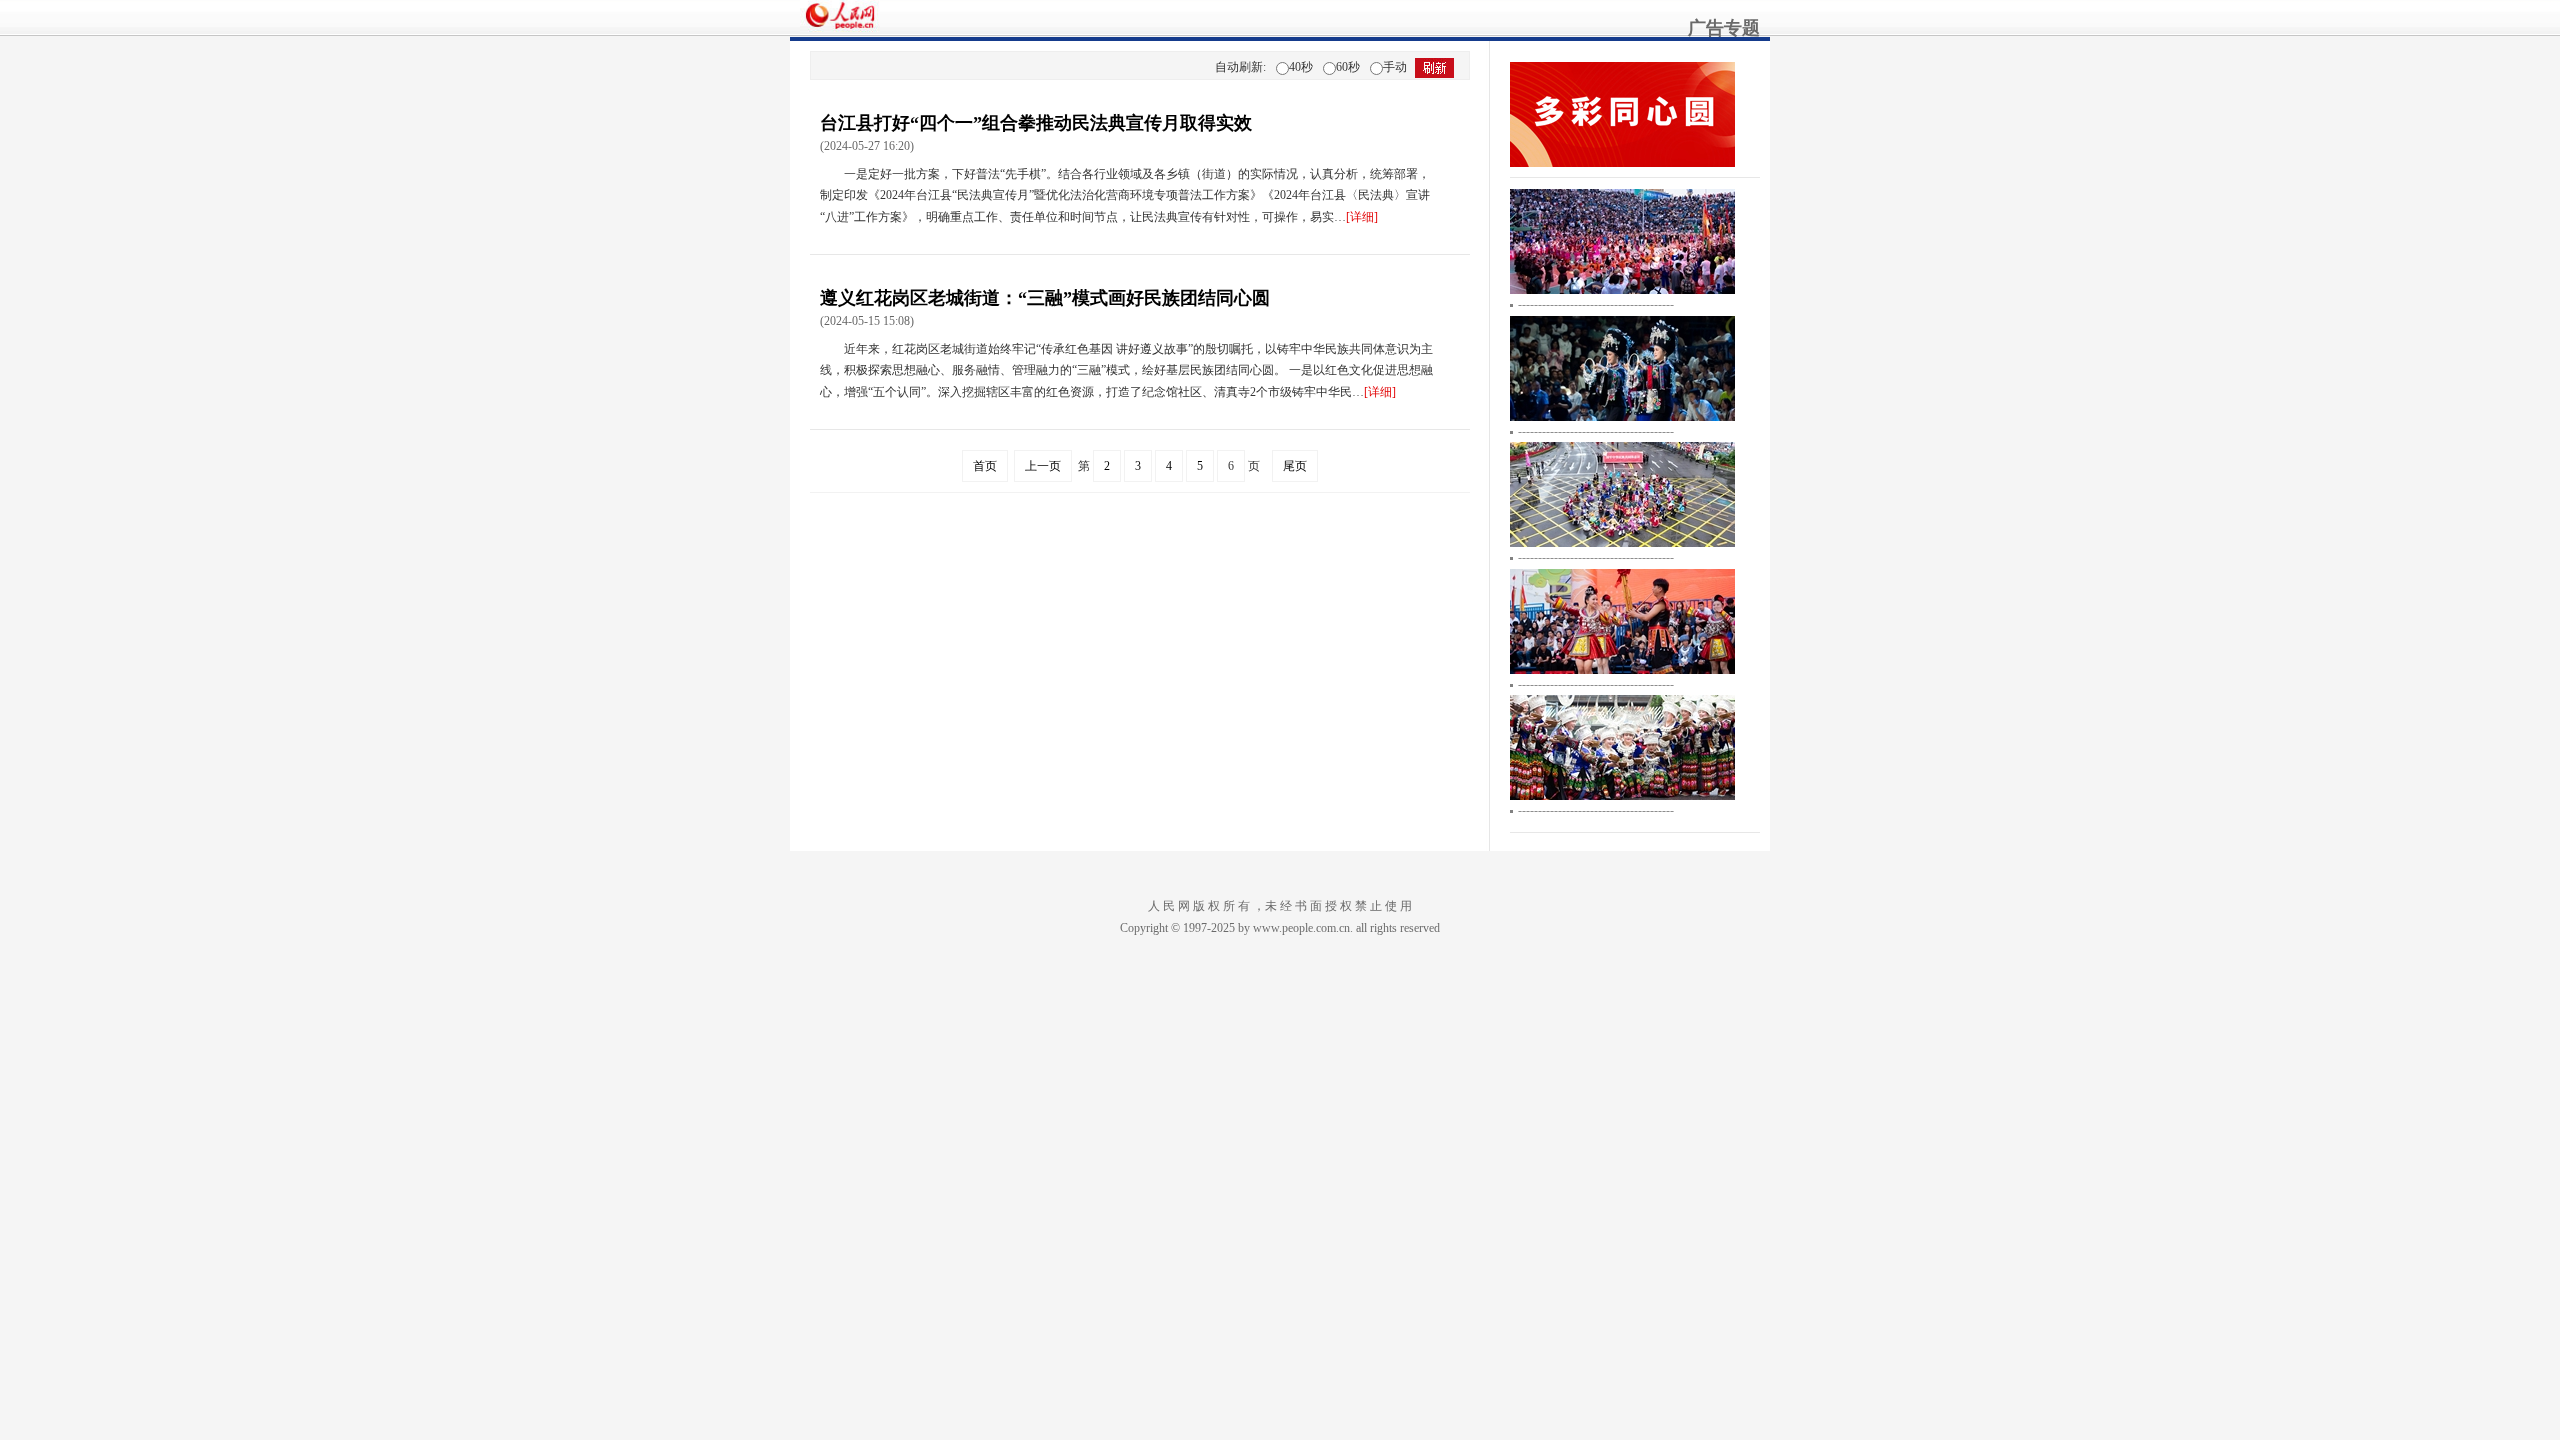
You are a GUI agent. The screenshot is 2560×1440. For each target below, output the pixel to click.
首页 (985, 466)
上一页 (1043, 466)
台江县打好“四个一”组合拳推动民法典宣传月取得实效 (1036, 123)
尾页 (1295, 466)
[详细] (1362, 217)
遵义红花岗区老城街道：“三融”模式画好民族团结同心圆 (1045, 298)
